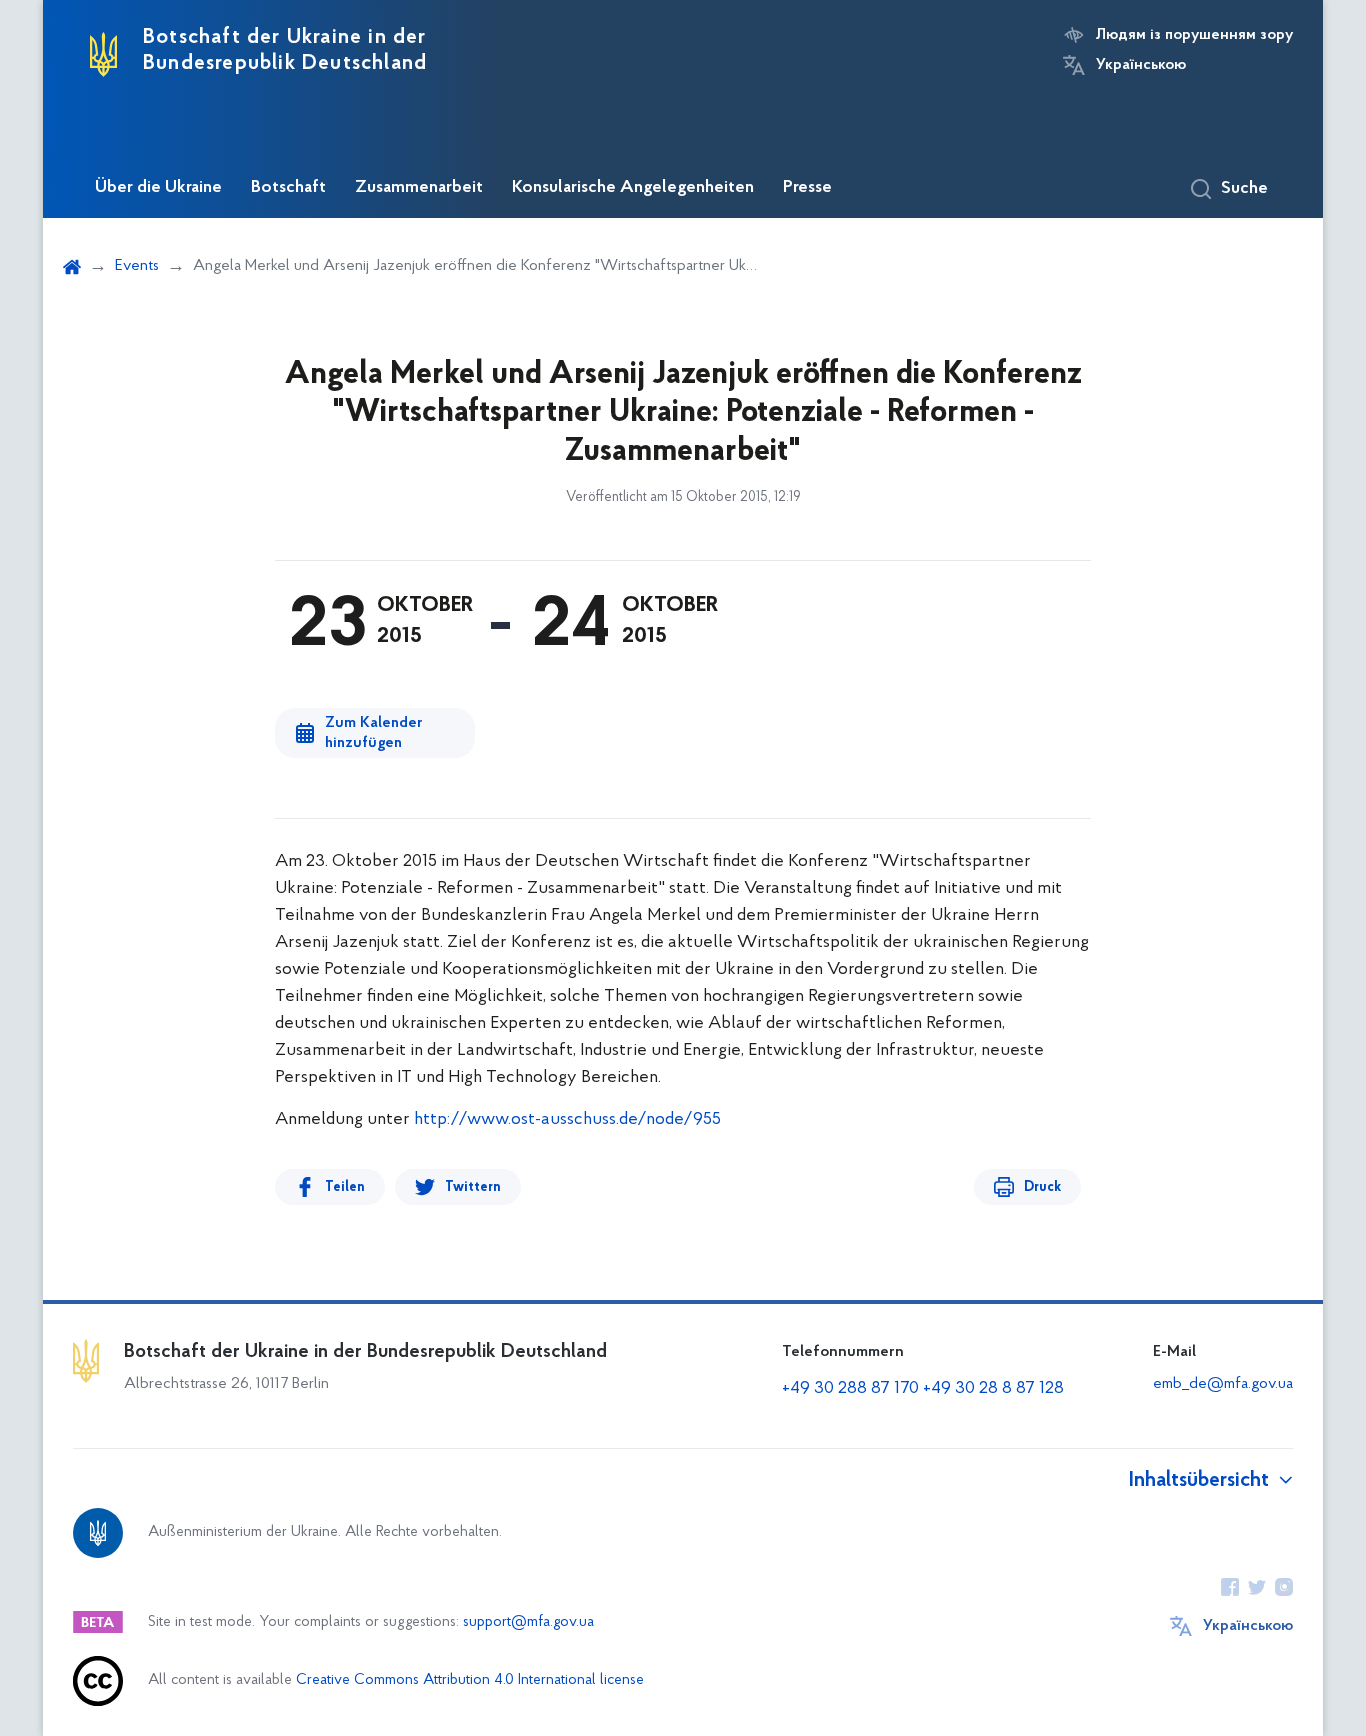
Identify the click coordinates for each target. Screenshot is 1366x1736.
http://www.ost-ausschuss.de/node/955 (567, 1120)
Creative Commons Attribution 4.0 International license (470, 1680)
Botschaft (288, 188)
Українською (1141, 65)
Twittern (473, 1187)
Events (137, 266)
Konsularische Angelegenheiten (633, 188)
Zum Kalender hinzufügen (374, 733)
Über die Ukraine (158, 188)
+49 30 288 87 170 (850, 1389)
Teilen (345, 1187)
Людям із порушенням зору (1194, 35)
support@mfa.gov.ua (528, 1622)
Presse (807, 188)
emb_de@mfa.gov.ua (1223, 1384)
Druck (1042, 1187)
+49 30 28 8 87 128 (993, 1389)
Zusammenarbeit (419, 188)
